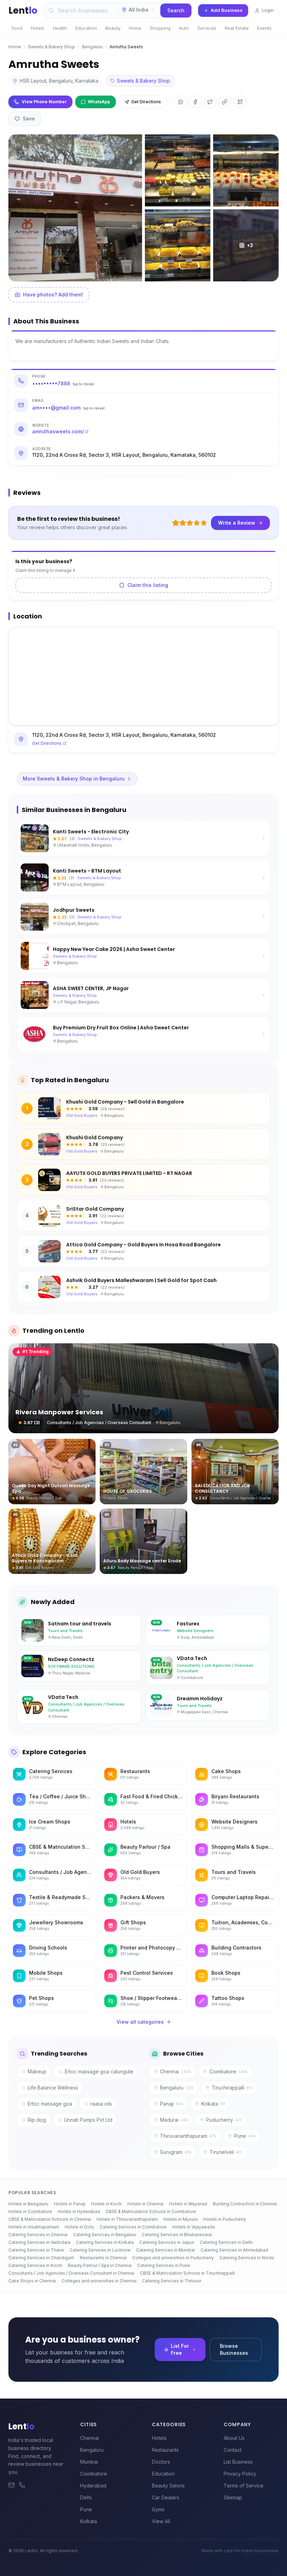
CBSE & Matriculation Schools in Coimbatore (151, 2211)
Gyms (158, 2509)
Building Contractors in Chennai (245, 2204)
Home (135, 28)
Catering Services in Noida (247, 2258)
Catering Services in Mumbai (166, 2250)
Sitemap (233, 2497)
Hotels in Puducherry (225, 2219)
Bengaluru (92, 47)
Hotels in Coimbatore (30, 2211)
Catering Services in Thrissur (172, 2281)
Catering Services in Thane (36, 2250)
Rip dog (37, 2120)
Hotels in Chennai (145, 2204)
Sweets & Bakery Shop (51, 47)
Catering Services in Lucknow (100, 2250)
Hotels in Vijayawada (194, 2227)
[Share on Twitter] (210, 102)
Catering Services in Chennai (38, 2235)
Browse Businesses (234, 2349)
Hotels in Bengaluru (28, 2204)
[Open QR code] (240, 102)
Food (17, 28)
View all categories (140, 2022)
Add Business (227, 10)
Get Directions (146, 102)
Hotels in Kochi (106, 2204)
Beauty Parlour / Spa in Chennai (100, 2265)
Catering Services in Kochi (35, 2265)
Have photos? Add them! (53, 295)
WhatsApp (99, 102)
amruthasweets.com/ (58, 431)
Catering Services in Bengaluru (105, 2235)
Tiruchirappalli (232, 2088)
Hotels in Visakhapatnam (34, 2227)
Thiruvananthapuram (188, 2136)
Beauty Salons (168, 2486)
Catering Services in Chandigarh (41, 2258)
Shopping (160, 28)
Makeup (37, 2071)
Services (207, 28)
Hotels (38, 28)
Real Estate (237, 28)
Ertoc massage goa (50, 2104)
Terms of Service (244, 2486)
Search (176, 10)
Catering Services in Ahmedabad (234, 2250)
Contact (233, 2450)
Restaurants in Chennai (103, 2258)
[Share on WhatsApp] (181, 102)
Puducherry (224, 2120)
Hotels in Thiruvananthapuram (127, 2219)
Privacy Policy (240, 2474)
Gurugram (176, 2152)
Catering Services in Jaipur (167, 2242)
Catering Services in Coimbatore (133, 2227)
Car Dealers (166, 2497)
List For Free (180, 2349)
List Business (238, 2462)
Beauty (113, 28)
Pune (245, 2136)
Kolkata (213, 2104)
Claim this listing (148, 585)
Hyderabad (93, 2486)
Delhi (86, 2497)
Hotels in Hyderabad (79, 2211)
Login (268, 10)
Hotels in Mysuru (181, 2219)
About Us (234, 2438)
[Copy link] (225, 102)
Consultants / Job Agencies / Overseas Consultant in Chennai (71, 2273)
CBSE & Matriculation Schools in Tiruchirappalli (187, 2273)
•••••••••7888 (63, 383)
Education (86, 28)
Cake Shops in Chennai (32, 2281)
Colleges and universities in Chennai (99, 2281)
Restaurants (165, 2450)
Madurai (174, 2120)
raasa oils (101, 2104)
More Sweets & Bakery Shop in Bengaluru (74, 779)
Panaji (171, 2104)
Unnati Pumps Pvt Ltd (88, 2120)
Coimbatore (229, 2071)
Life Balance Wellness (53, 2088)
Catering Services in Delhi (226, 2242)
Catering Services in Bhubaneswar (177, 2235)
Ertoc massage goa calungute (99, 2071)
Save (29, 118)
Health (60, 28)
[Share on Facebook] (195, 102)
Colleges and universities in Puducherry (173, 2258)
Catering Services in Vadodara (39, 2242)
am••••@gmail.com (68, 408)
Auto (184, 28)
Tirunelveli (226, 2152)
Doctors (161, 2462)
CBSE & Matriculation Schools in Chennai (50, 2219)
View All (161, 2521)
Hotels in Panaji (70, 2204)
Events (264, 28)
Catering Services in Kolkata (105, 2242)
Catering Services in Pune (164, 2265)
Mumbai (89, 2462)
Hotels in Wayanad (188, 2204)
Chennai (176, 2071)
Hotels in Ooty (79, 2227)
